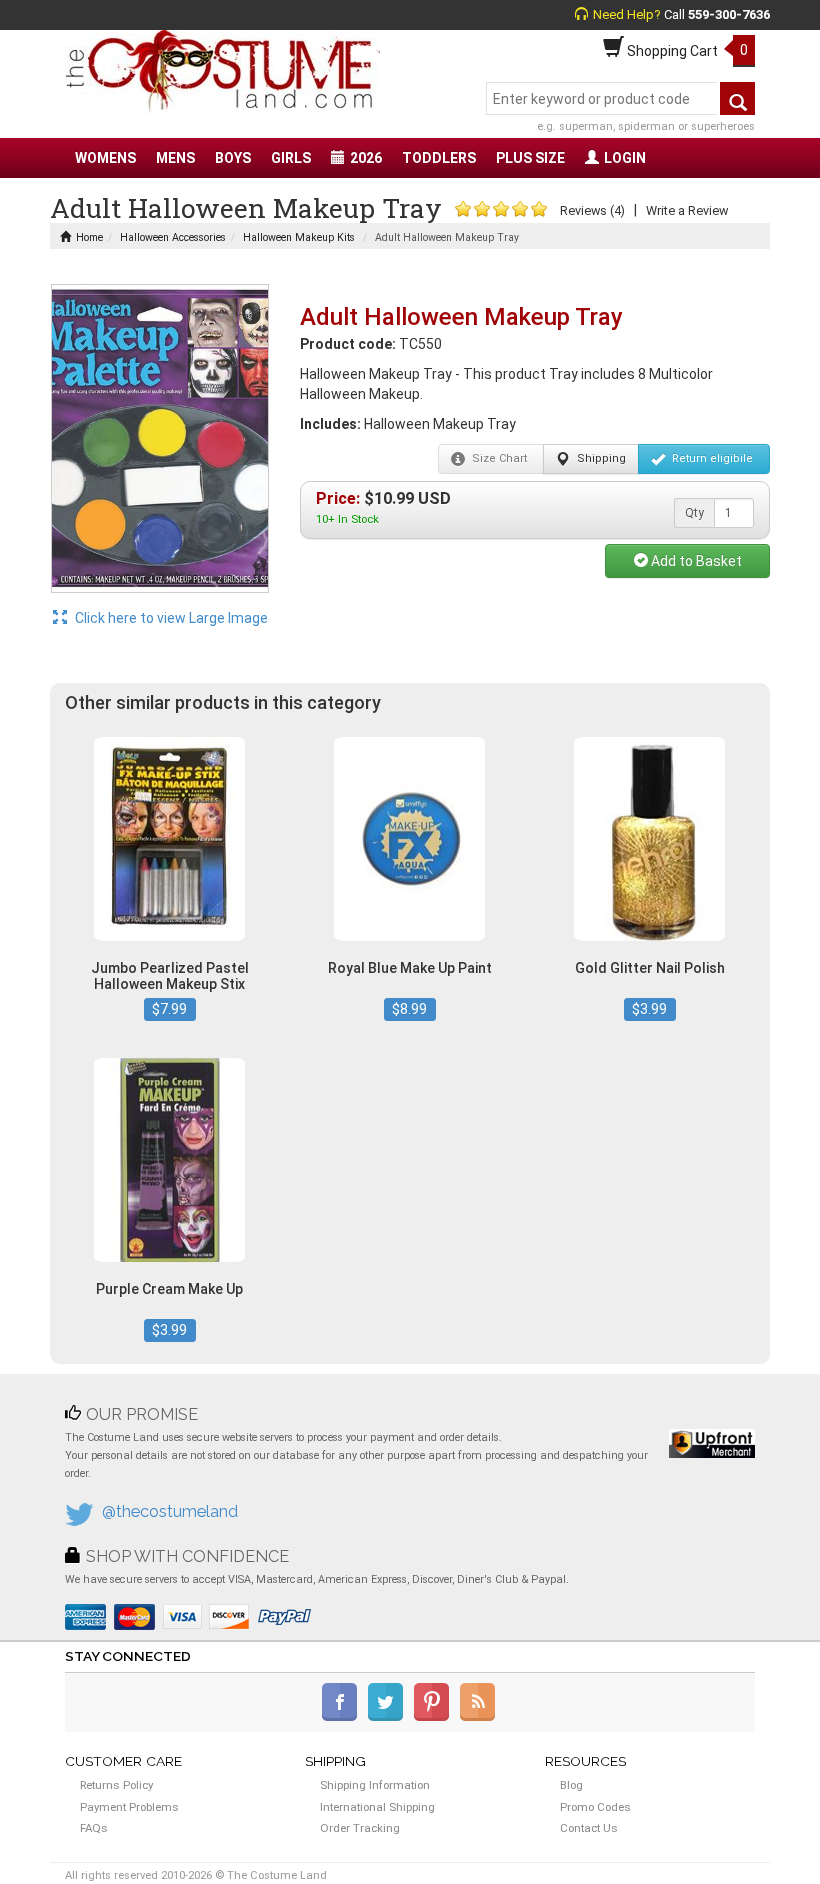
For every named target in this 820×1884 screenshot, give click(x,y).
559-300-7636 (729, 14)
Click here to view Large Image (170, 618)
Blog (571, 1785)
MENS (175, 158)
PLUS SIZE (530, 158)
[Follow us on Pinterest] (435, 1717)
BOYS (233, 158)
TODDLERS (439, 158)
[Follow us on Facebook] (343, 1717)
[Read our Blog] (479, 1717)
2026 (366, 158)
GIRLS (291, 158)
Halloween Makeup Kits (299, 237)
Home (89, 237)
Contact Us (589, 1828)
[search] (737, 98)
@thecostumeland (170, 1511)
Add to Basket (695, 561)
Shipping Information (375, 1785)
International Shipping (377, 1807)
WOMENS (105, 158)
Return (711, 458)
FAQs (94, 1828)
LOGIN (625, 158)
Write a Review (687, 210)
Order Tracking (360, 1828)
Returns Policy (116, 1785)
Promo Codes (595, 1807)
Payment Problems (129, 1807)
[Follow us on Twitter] (389, 1717)
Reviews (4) (592, 210)
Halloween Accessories (173, 237)
